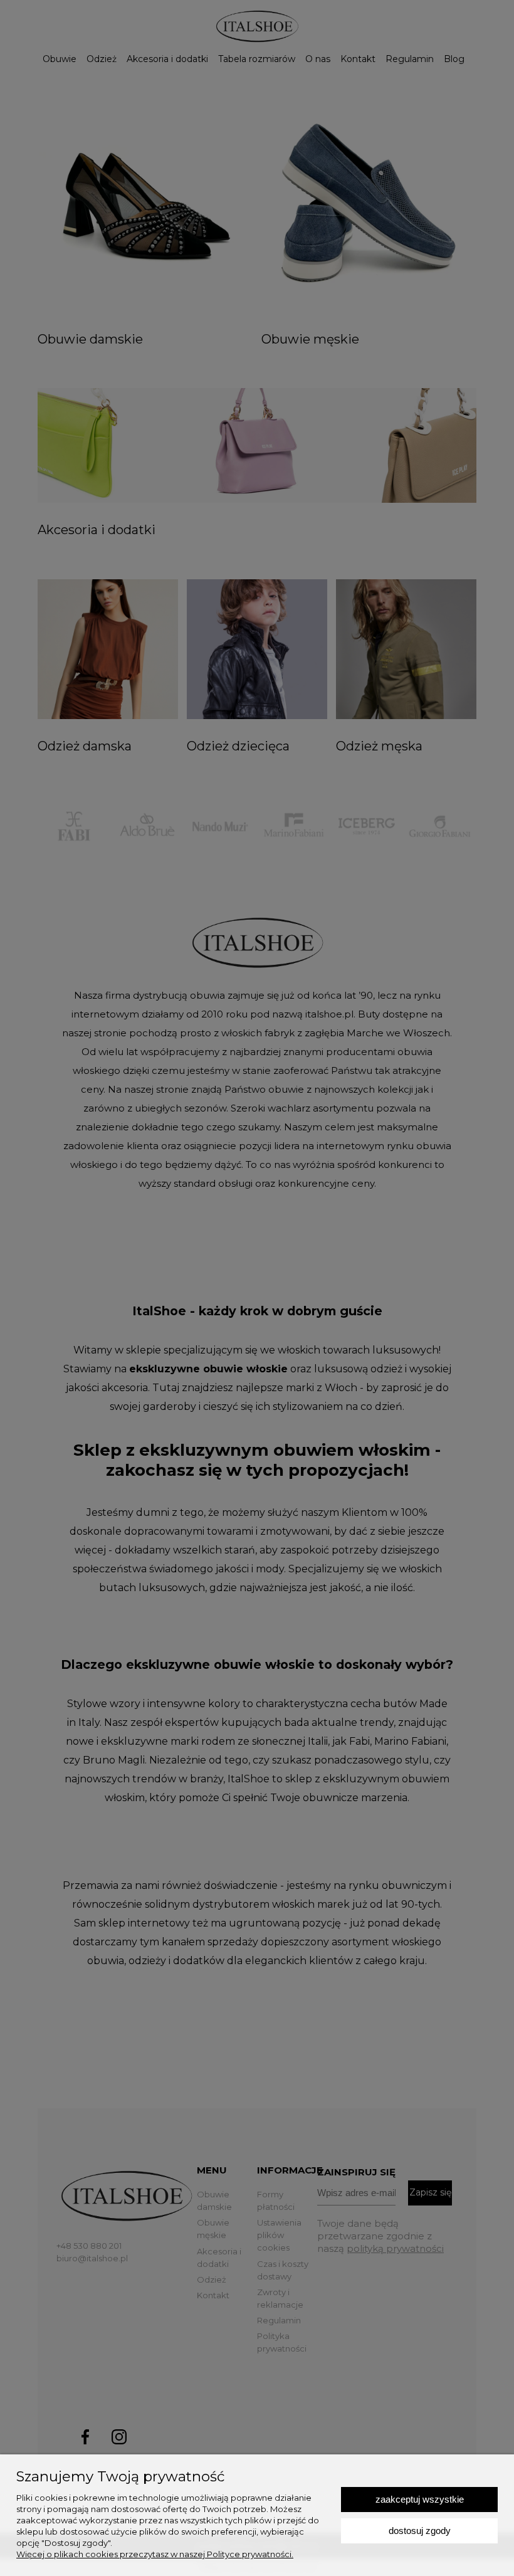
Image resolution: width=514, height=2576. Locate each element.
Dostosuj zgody (420, 2531)
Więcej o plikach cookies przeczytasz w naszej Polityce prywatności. (155, 2554)
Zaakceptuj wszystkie (420, 2499)
